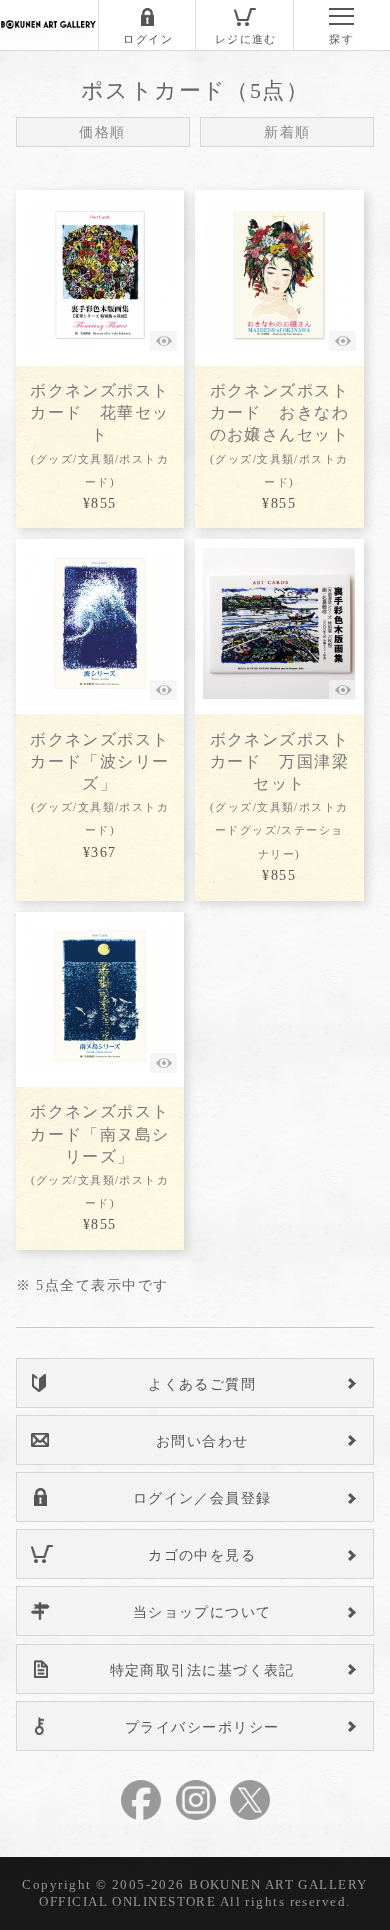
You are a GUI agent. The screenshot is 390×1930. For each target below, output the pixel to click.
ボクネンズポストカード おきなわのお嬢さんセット (280, 435)
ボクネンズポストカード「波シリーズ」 (100, 784)
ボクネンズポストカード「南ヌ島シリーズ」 (100, 1156)
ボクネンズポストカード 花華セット (100, 435)
